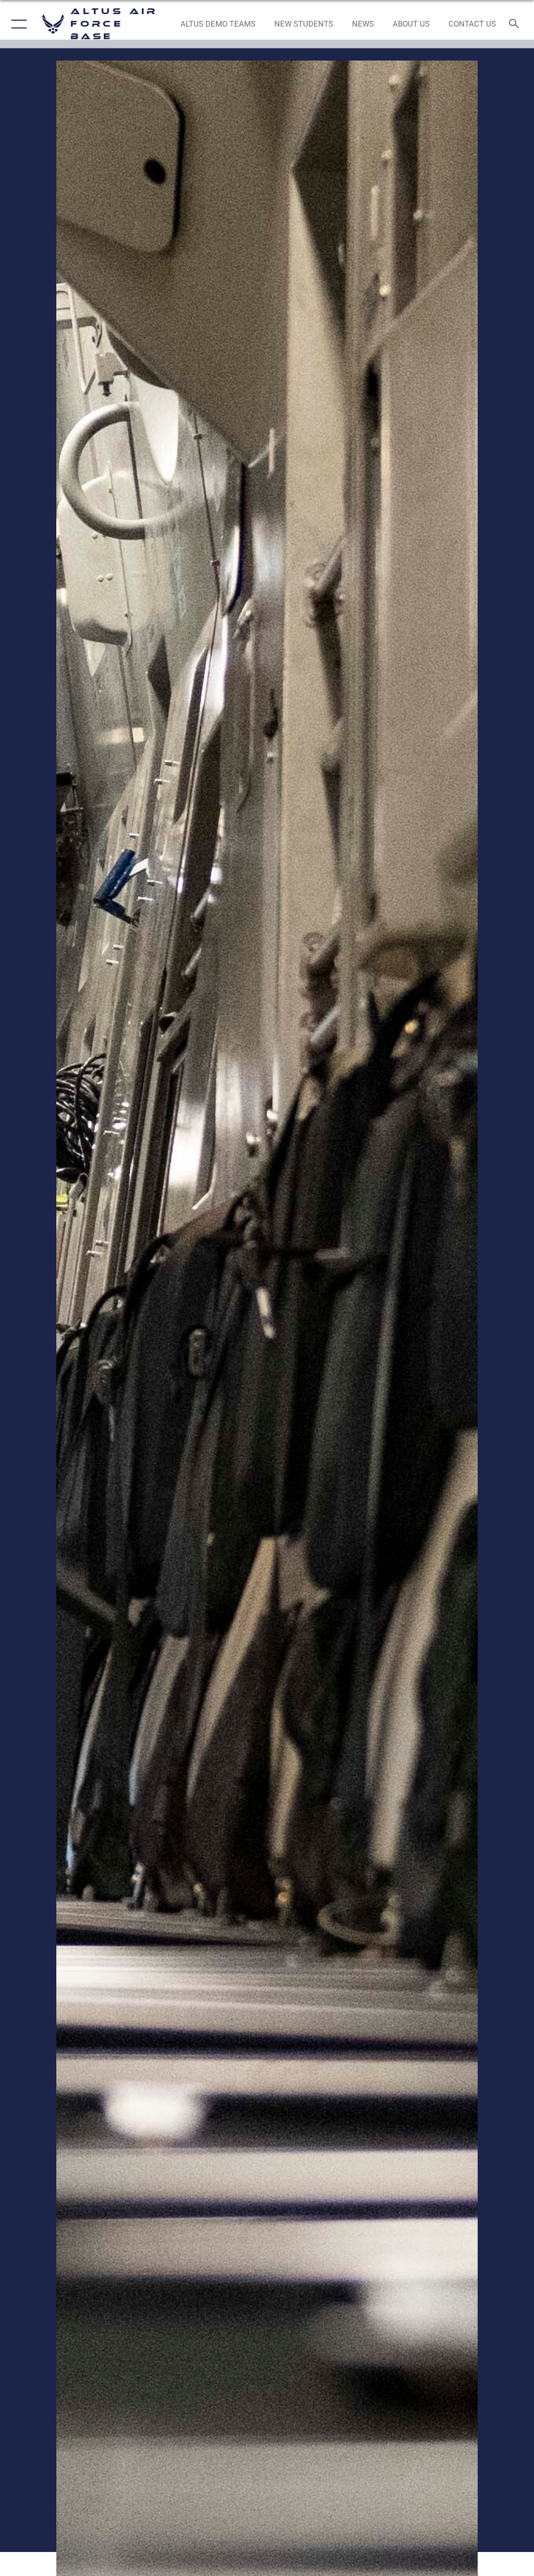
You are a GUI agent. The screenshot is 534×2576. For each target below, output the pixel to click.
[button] (17, 24)
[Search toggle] (516, 24)
